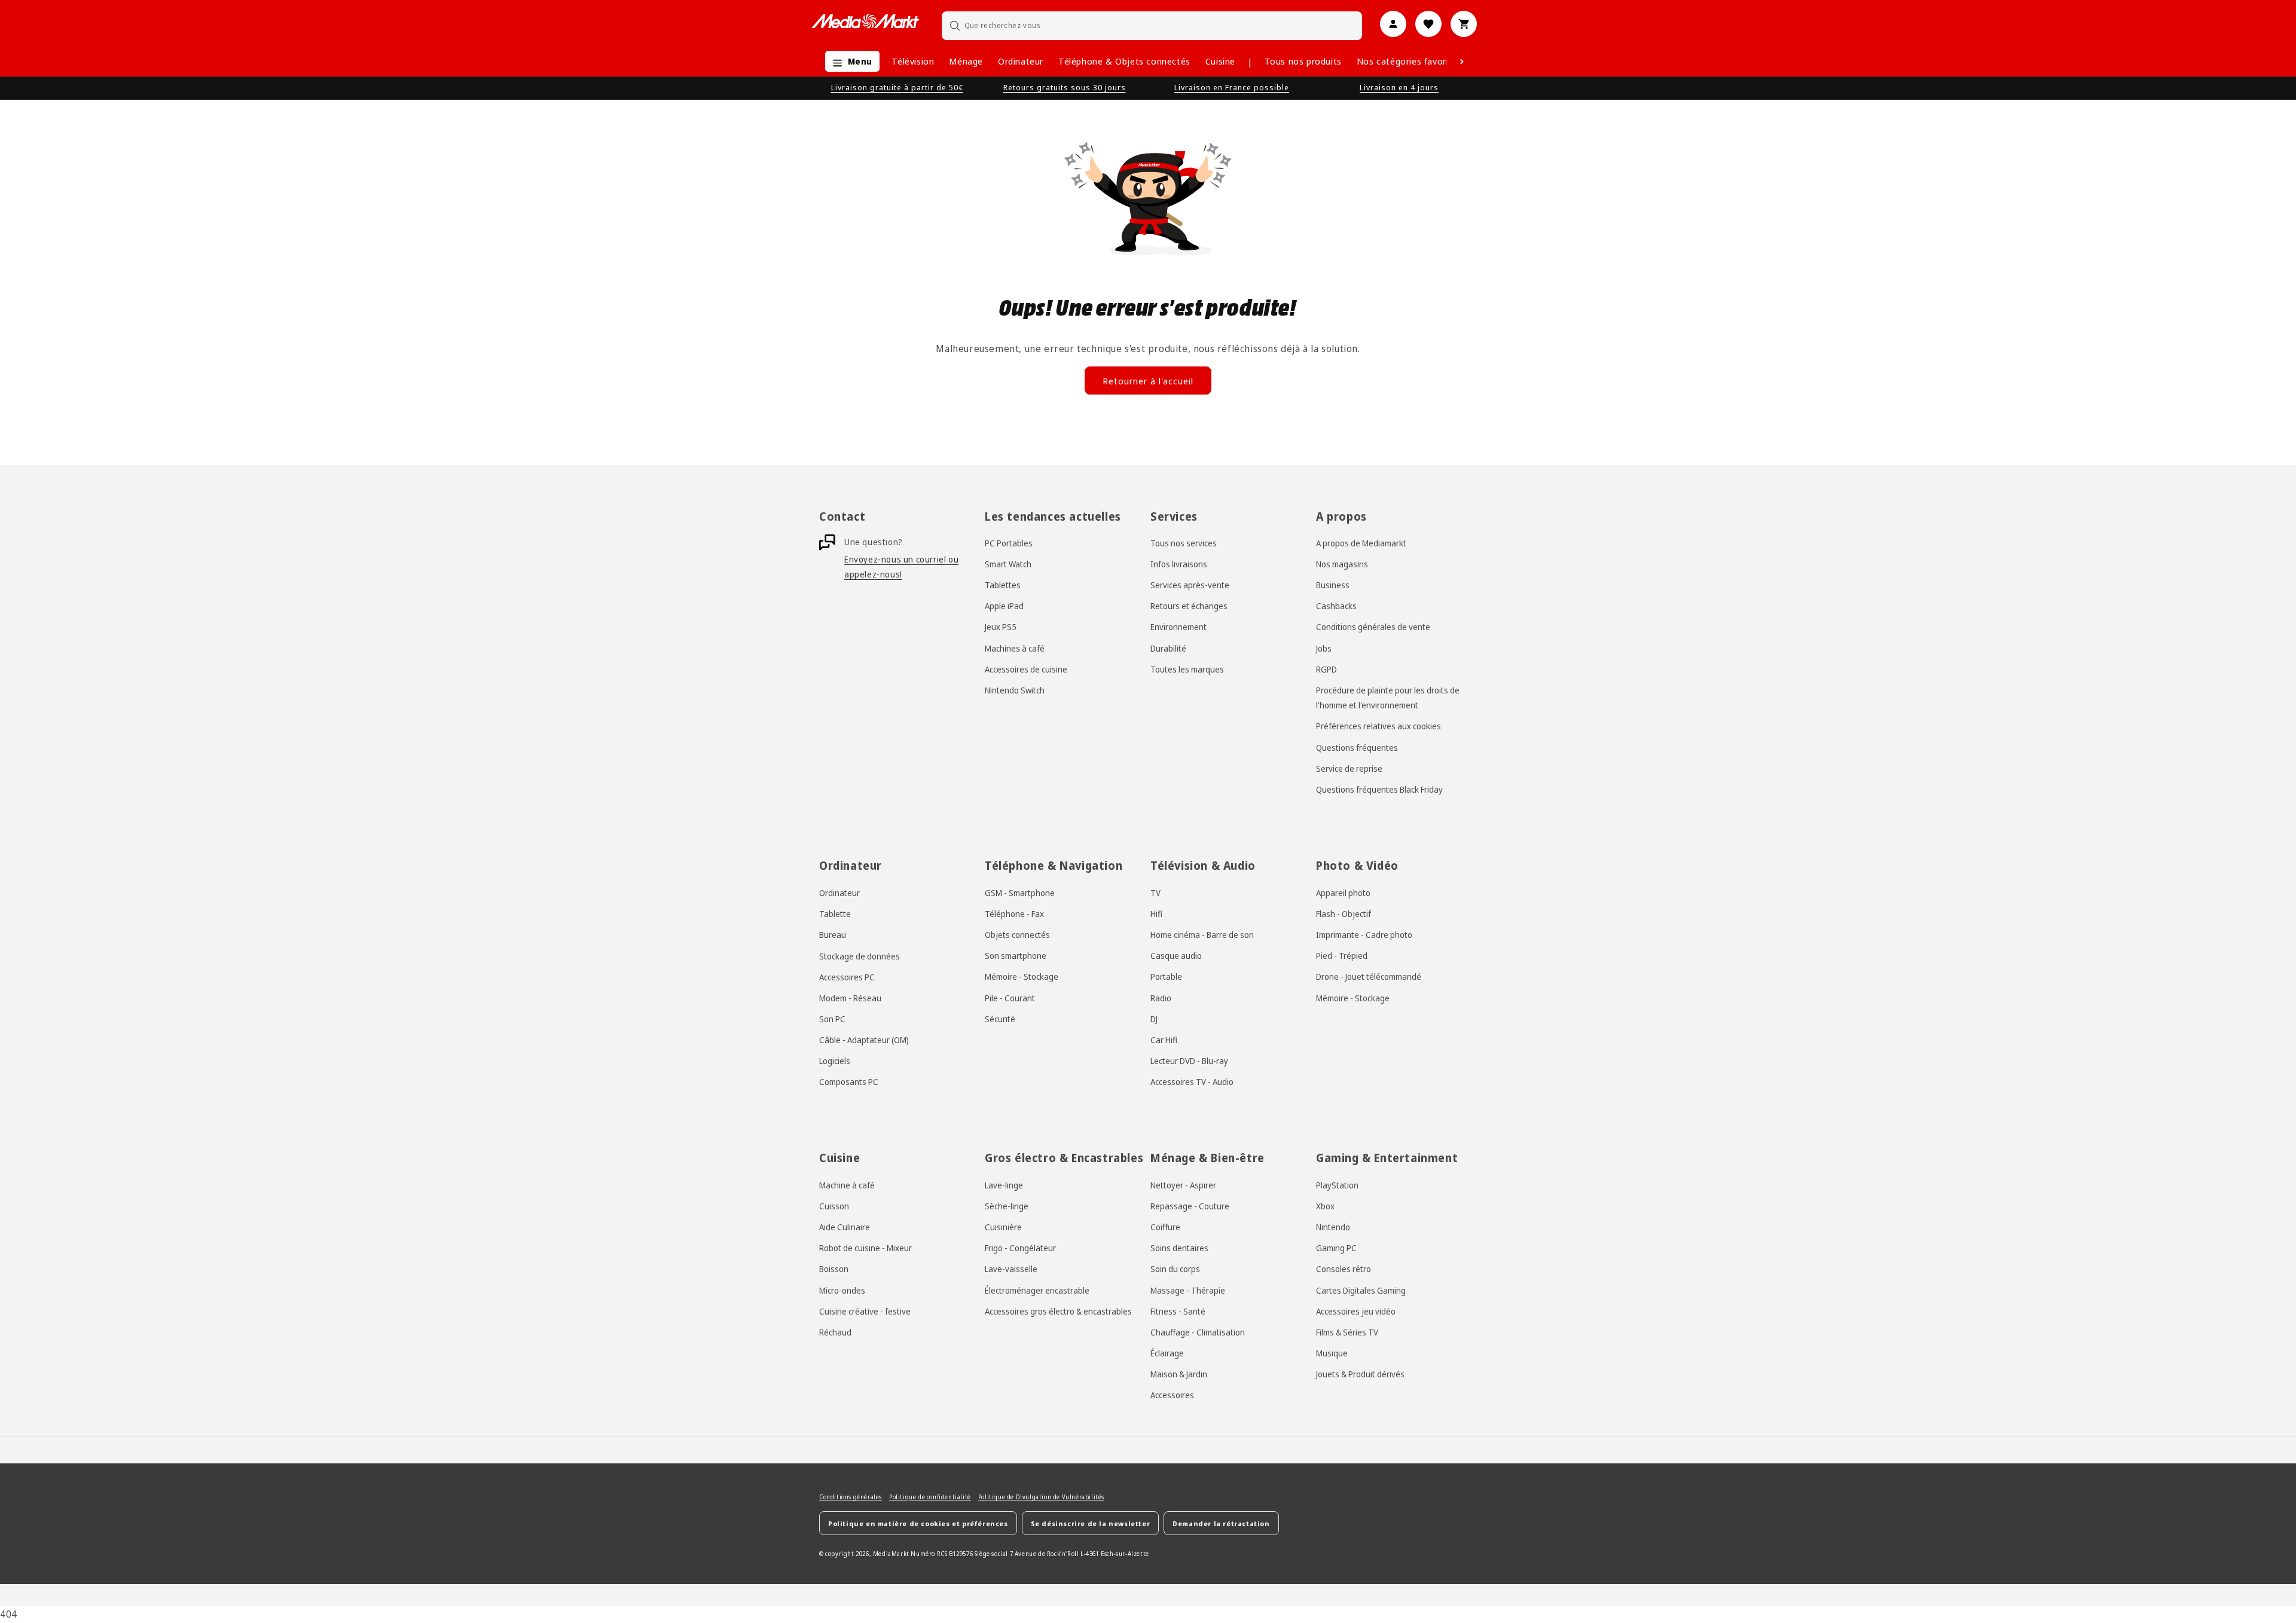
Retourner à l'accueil (1148, 381)
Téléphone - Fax (1014, 914)
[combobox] (1152, 25)
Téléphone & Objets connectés (1124, 61)
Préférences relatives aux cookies (1378, 727)
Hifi (1156, 914)
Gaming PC (1336, 1248)
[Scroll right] (1462, 62)
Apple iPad (1004, 606)
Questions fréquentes (1357, 748)
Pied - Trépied (1342, 956)
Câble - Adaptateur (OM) (864, 1040)
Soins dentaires (1179, 1248)
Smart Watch (1008, 565)
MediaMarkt (891, 1554)
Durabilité (1168, 648)
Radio (1161, 998)
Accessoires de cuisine (1026, 670)
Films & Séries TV (1347, 1332)
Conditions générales (851, 1497)
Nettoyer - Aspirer (1183, 1185)
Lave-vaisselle (1011, 1269)
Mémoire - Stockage (1022, 977)
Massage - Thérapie (1188, 1290)
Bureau (833, 935)
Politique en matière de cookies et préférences (918, 1523)
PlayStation (1337, 1185)
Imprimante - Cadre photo (1364, 935)
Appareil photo (1343, 893)
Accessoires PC (847, 977)
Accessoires (1172, 1396)
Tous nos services (1184, 543)
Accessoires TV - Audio (1192, 1082)
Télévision (913, 61)
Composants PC (849, 1082)
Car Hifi (1164, 1040)
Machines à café (1015, 648)
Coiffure (1165, 1227)
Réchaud (835, 1332)
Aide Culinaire (845, 1227)
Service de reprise (1349, 769)
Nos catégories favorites (1409, 61)
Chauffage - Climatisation (1198, 1332)
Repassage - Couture (1190, 1206)
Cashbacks (1336, 606)
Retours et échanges (1189, 606)
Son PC (832, 1019)
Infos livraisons (1179, 565)
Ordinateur (1021, 61)
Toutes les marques (1187, 670)
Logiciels (835, 1061)
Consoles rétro (1344, 1269)
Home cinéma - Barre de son (1202, 935)
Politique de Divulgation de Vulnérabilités (1041, 1497)
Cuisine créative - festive (865, 1311)
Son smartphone (1016, 956)
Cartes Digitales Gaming (1361, 1290)
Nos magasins (1342, 565)
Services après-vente (1190, 586)
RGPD (1326, 670)
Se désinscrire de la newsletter (1091, 1523)
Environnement (1178, 627)
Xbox (1325, 1206)
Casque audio (1176, 956)
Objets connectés (1017, 935)
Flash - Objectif (1344, 914)
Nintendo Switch (1015, 691)
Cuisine (1220, 61)
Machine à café (847, 1185)
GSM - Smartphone (1020, 893)
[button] (849, 61)
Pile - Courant (1010, 998)
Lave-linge (1004, 1185)
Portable (1166, 977)
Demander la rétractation (1221, 1523)
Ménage (966, 61)
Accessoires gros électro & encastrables (1058, 1311)
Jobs (1324, 648)
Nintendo (1333, 1227)
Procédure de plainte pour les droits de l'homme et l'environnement (1388, 698)
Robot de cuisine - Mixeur (865, 1248)
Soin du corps (1175, 1269)
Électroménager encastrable (1037, 1290)
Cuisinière (1003, 1227)
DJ (1154, 1019)
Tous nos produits (1303, 61)
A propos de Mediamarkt (1361, 543)
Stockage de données (860, 956)
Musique (1332, 1353)
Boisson (834, 1269)
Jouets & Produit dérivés (1360, 1374)
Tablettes (1003, 586)
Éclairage (1167, 1353)
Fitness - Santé (1178, 1311)
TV (1155, 893)
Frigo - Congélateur (1020, 1248)
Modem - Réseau (850, 998)
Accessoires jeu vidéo (1356, 1311)
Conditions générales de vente (1373, 627)
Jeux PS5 (1001, 627)
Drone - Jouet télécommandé (1369, 977)
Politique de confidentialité (930, 1497)
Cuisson (834, 1206)
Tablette (835, 914)
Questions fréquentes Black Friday (1379, 790)
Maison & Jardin (1179, 1374)
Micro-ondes (842, 1290)
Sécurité (1000, 1019)
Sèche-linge (1007, 1206)
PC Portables (1009, 543)
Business (1333, 586)
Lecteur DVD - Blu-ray (1189, 1061)
